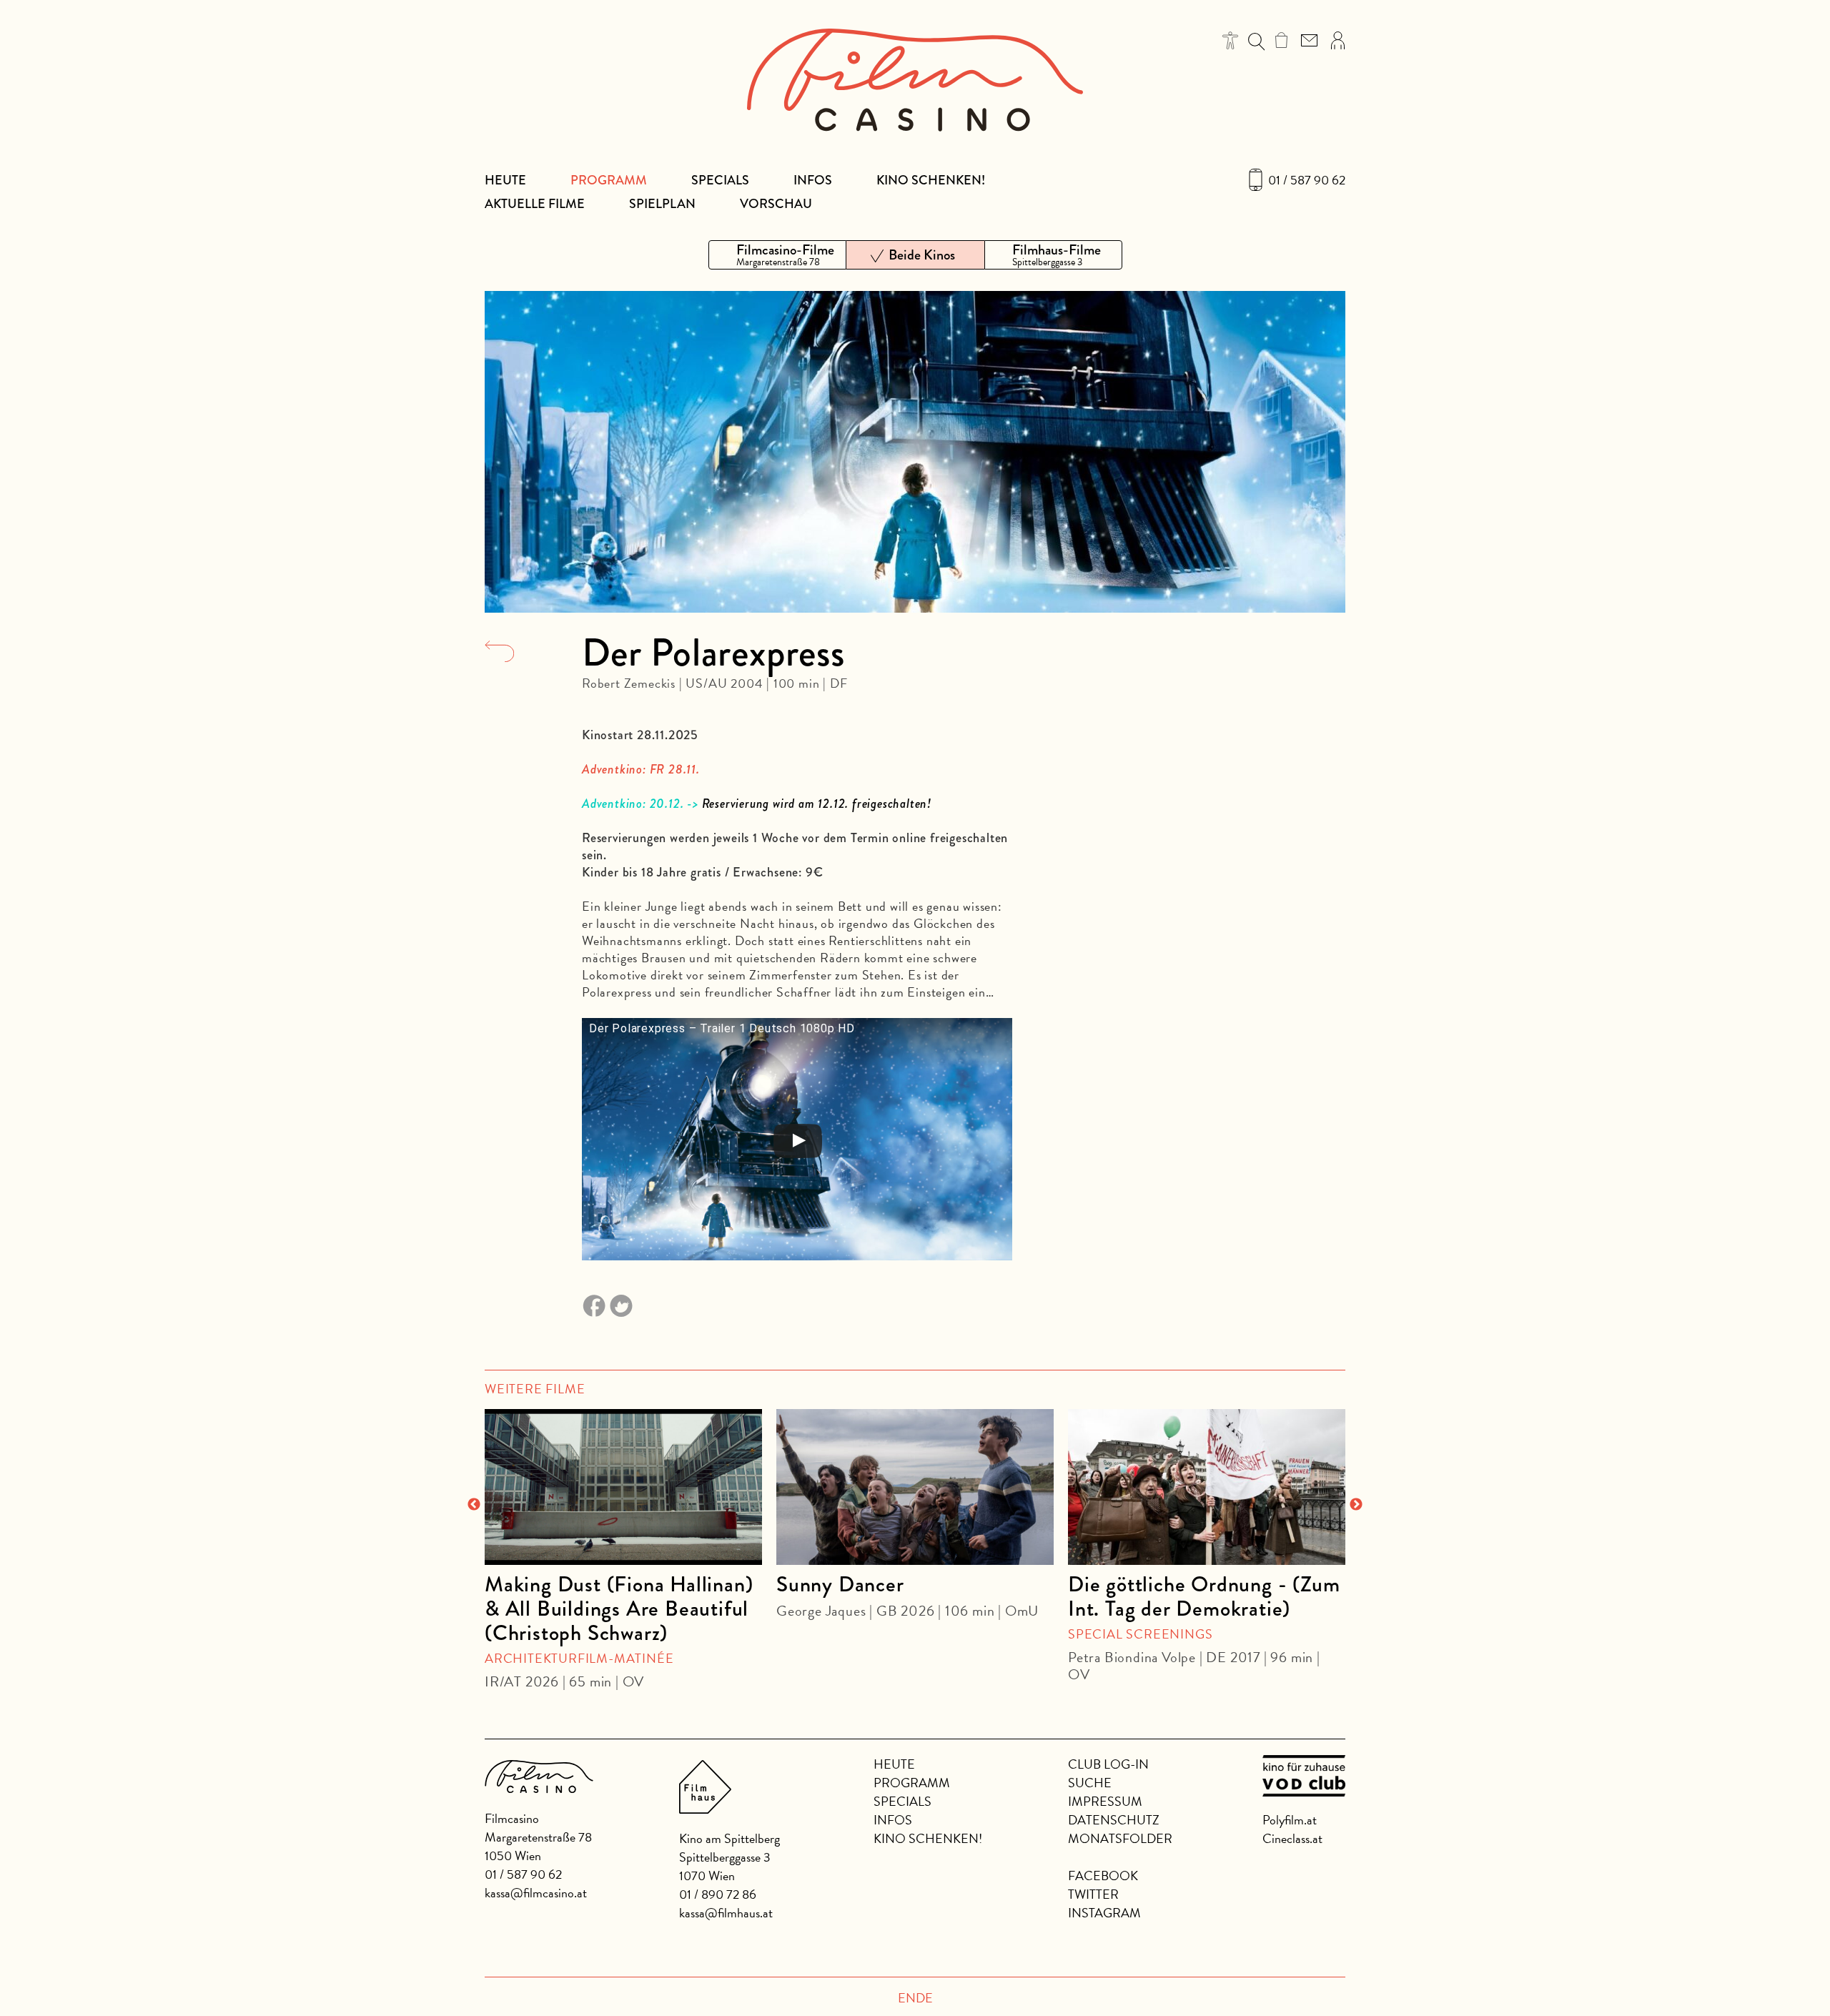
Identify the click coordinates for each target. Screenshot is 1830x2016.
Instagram (1104, 1913)
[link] (1281, 40)
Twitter (1093, 1894)
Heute (505, 180)
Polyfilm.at (1290, 1820)
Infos (813, 180)
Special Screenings (1140, 1634)
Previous (474, 1505)
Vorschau (776, 204)
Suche (1090, 1783)
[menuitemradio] (777, 255)
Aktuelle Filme (535, 204)
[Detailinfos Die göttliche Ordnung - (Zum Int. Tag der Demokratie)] (1207, 1487)
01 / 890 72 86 (718, 1894)
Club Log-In (1108, 1764)
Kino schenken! (931, 180)
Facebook (1103, 1876)
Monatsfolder (1120, 1838)
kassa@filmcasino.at (536, 1893)
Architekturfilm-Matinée (579, 1658)
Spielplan (662, 204)
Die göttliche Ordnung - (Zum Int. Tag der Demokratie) (1204, 1596)
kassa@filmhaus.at (726, 1913)
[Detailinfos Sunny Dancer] (915, 1487)
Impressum (1105, 1801)
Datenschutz (1114, 1820)
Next (1356, 1505)
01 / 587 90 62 (1307, 180)
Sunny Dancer (840, 1584)
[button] (1231, 40)
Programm (609, 180)
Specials (720, 180)
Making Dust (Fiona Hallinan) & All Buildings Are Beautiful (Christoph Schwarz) (619, 1609)
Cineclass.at (1292, 1838)
